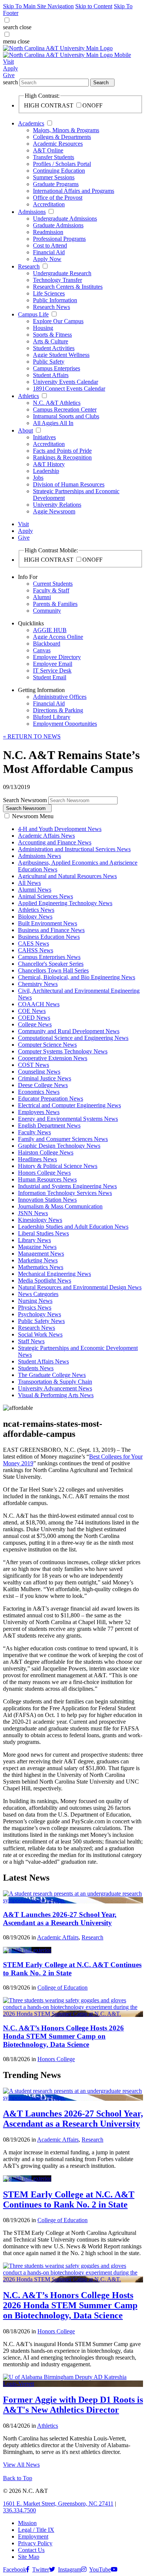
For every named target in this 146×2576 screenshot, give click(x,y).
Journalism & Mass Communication (60, 1206)
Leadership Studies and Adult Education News (73, 1227)
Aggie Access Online (58, 637)
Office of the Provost (58, 198)
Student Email (50, 677)
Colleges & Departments (62, 137)
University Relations (57, 505)
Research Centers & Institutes (68, 287)
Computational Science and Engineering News (73, 1038)
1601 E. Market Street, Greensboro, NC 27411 (58, 2504)
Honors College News (44, 1173)
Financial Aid (49, 252)
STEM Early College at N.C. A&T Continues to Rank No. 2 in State (69, 2199)
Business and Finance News (51, 930)
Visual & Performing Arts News (56, 1395)
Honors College (56, 2059)
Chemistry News (38, 984)
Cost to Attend (50, 245)
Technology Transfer (57, 280)
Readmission (48, 232)
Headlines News (37, 1159)
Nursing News (35, 1301)
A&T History (49, 464)
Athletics (28, 396)
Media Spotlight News (45, 1281)
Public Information (55, 300)
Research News (51, 307)
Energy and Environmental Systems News (68, 1119)
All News (29, 883)
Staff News (31, 1341)
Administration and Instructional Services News (74, 849)
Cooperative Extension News (53, 1058)
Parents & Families (55, 604)
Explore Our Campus (58, 321)
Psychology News (39, 1314)
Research (29, 266)
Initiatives (44, 437)
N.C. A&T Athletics (57, 403)
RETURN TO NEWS (32, 736)
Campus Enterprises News (49, 957)
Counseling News (39, 1072)
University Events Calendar (66, 382)
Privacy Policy (35, 2543)
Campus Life (33, 314)
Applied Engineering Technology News (65, 903)
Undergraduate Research (62, 273)
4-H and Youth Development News (60, 829)
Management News (41, 1254)
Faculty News (34, 1132)
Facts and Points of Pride (62, 451)
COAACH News (39, 1004)
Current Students (53, 584)
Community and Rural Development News (69, 1031)
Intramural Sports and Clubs (66, 416)
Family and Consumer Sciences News (63, 1139)
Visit (8, 62)
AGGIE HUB (50, 630)
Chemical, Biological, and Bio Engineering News (77, 977)
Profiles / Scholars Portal (62, 164)
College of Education (63, 1988)
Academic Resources (58, 144)
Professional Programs (59, 239)
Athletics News (36, 910)
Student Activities (54, 348)
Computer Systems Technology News (63, 1051)
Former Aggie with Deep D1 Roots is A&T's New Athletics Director (73, 2405)
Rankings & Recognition (62, 457)
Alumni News (35, 890)
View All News (21, 2465)
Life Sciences (49, 293)
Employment (33, 2536)
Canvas (42, 650)
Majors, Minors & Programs (66, 130)
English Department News (49, 1125)
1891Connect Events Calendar (69, 389)
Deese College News (43, 1085)
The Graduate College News (52, 1375)
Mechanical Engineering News (54, 1274)
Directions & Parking (58, 710)
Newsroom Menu (33, 816)
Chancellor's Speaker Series (51, 964)
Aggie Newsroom (54, 511)
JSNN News (33, 1213)
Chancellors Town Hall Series (53, 970)
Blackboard (47, 644)
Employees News (39, 1112)
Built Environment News (48, 923)
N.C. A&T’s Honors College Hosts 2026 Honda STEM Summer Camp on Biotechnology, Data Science (63, 2036)
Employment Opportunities (65, 724)
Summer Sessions (54, 177)
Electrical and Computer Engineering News (69, 1105)
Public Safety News (41, 1321)
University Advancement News (55, 1388)
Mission (27, 2523)
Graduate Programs (56, 184)
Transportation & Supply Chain (55, 1382)
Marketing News (38, 1260)
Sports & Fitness (52, 335)
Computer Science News (47, 1045)
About (25, 430)
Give (9, 75)
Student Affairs (51, 375)
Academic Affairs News (46, 836)
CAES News (34, 943)
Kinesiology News (40, 1220)
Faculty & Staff (51, 590)
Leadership (46, 471)
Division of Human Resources (69, 484)
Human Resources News (47, 1179)
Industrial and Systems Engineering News (67, 1186)
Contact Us (31, 2550)
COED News (34, 1018)
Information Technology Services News (65, 1193)
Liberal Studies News (43, 1233)
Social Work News (40, 1334)
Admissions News (39, 856)
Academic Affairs (58, 1937)
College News (35, 1024)
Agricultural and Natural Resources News (67, 876)
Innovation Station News (47, 1200)
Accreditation (49, 204)
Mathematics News (41, 1267)
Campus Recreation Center (65, 409)
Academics (31, 123)
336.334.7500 (19, 2510)
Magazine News (37, 1247)
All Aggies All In (53, 423)
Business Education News (49, 937)
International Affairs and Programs (74, 191)
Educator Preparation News (51, 1099)
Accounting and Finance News (55, 842)
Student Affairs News (43, 1361)
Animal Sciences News (45, 896)
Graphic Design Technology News (59, 1146)
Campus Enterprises (57, 368)
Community (47, 611)
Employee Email (53, 664)
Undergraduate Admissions (65, 219)
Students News (36, 1368)
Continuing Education (59, 171)
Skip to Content (94, 6)
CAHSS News (36, 950)
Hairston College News (46, 1152)
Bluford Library (52, 717)
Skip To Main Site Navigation (38, 6)
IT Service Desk (52, 670)
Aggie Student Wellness (61, 355)
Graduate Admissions (58, 225)
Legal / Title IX (36, 2530)
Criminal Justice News (45, 1078)
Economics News (39, 1092)
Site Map (29, 2557)
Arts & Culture (51, 341)
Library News (34, 1240)
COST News (34, 1065)
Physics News (35, 1307)
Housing (43, 328)
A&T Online (48, 150)
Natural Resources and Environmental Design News (80, 1287)
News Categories (38, 1294)
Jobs (38, 478)
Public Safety (49, 362)
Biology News (35, 917)
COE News (32, 1011)
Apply (10, 68)
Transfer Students (54, 157)
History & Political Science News (58, 1166)
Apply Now (47, 259)
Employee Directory (57, 657)
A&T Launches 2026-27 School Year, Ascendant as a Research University (60, 1919)
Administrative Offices (60, 697)
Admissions (32, 212)
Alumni (42, 597)
